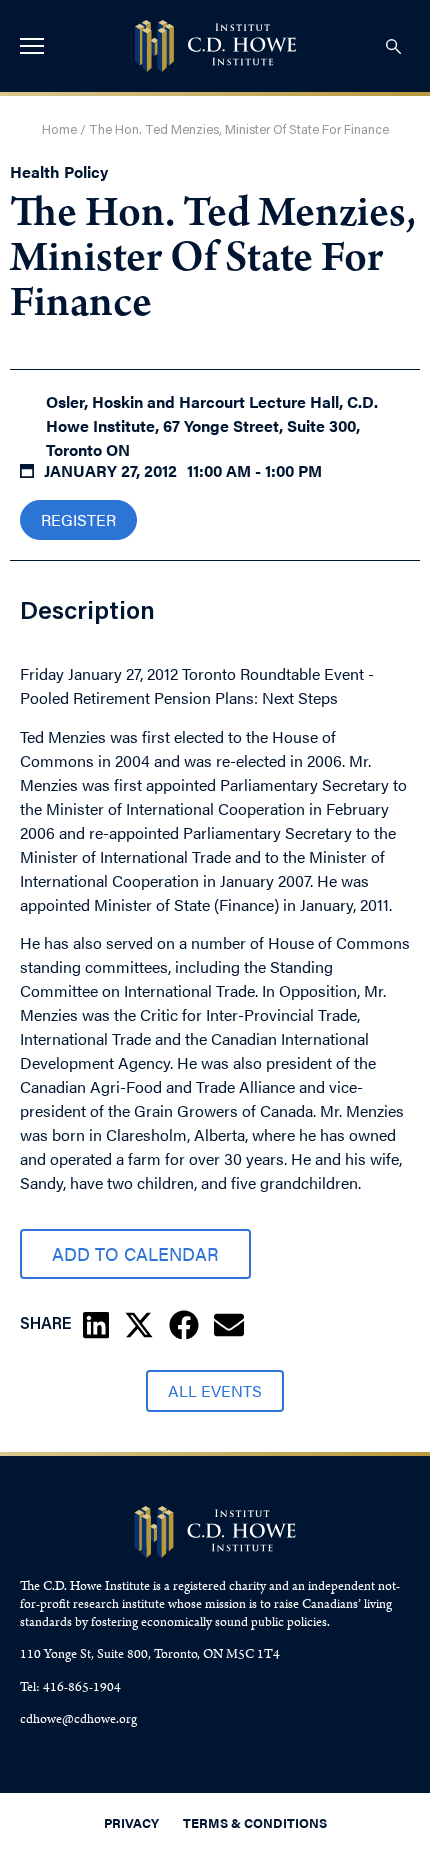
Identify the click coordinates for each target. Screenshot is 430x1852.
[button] (96, 1325)
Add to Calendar (135, 1253)
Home (59, 130)
